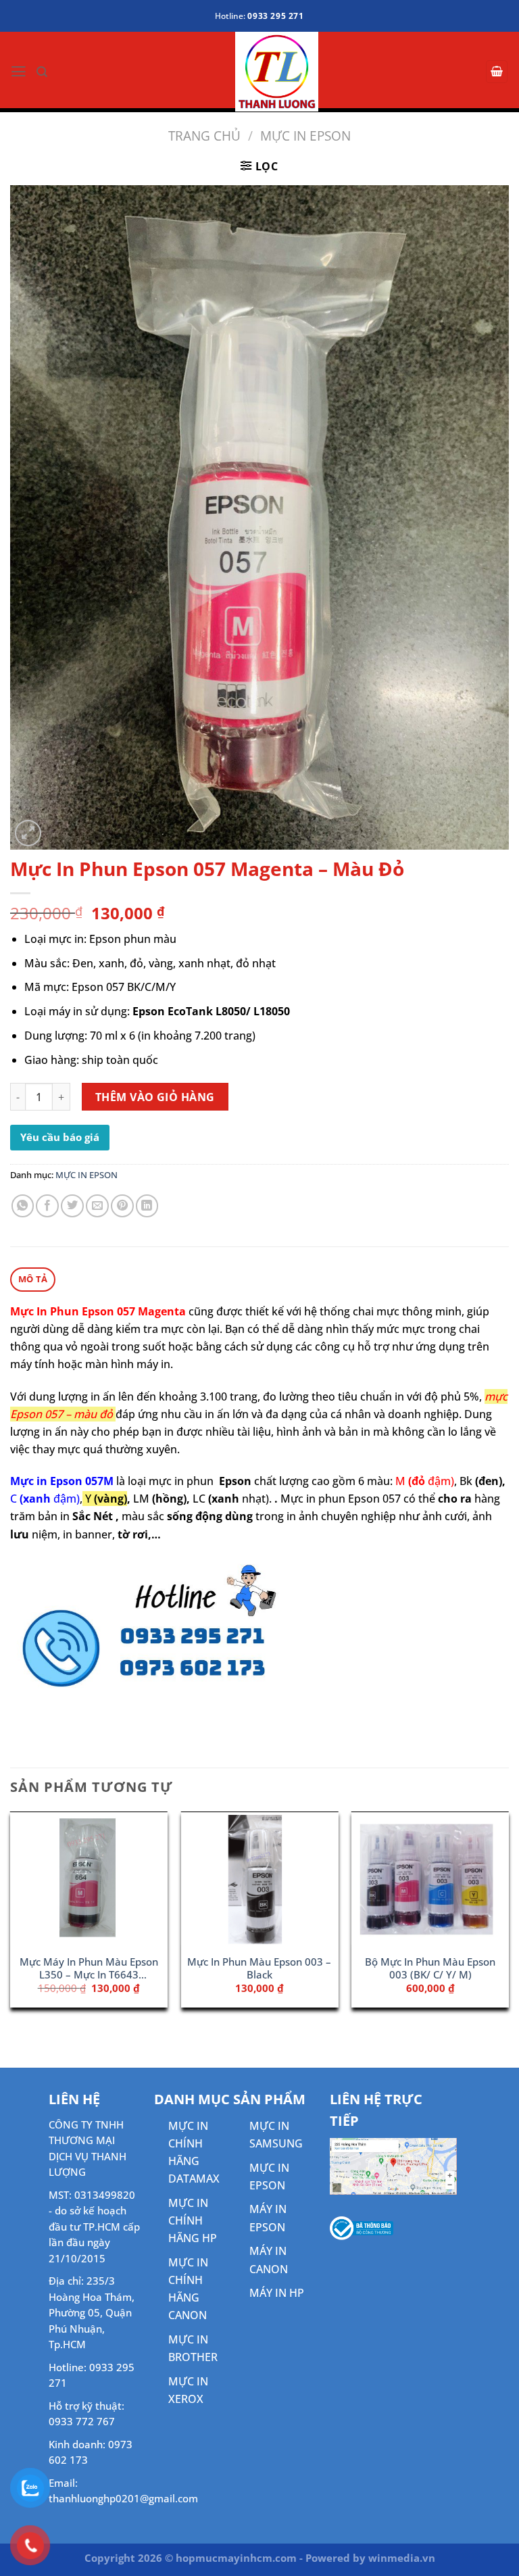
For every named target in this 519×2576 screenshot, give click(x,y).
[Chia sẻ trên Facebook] (47, 1206)
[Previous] (11, 1915)
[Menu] (19, 72)
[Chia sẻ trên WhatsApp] (23, 1206)
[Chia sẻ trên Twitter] (72, 1206)
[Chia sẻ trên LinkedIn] (147, 1206)
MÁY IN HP (277, 2293)
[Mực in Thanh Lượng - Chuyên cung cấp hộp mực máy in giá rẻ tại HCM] (260, 72)
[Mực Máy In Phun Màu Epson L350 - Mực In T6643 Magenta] (89, 1880)
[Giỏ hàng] (497, 71)
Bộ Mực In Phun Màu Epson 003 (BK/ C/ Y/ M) (430, 1968)
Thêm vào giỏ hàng (155, 1097)
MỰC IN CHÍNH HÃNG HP (193, 2220)
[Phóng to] (28, 833)
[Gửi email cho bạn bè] (97, 1206)
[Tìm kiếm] (42, 72)
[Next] (508, 1915)
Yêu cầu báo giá (60, 1137)
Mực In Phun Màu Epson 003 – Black (259, 1968)
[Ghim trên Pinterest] (122, 1206)
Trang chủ (204, 136)
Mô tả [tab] (33, 1279)
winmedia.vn (402, 2558)
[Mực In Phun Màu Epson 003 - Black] (259, 1880)
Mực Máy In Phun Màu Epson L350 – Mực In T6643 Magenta (89, 1969)
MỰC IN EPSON (305, 136)
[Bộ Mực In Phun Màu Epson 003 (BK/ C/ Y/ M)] (430, 1880)
